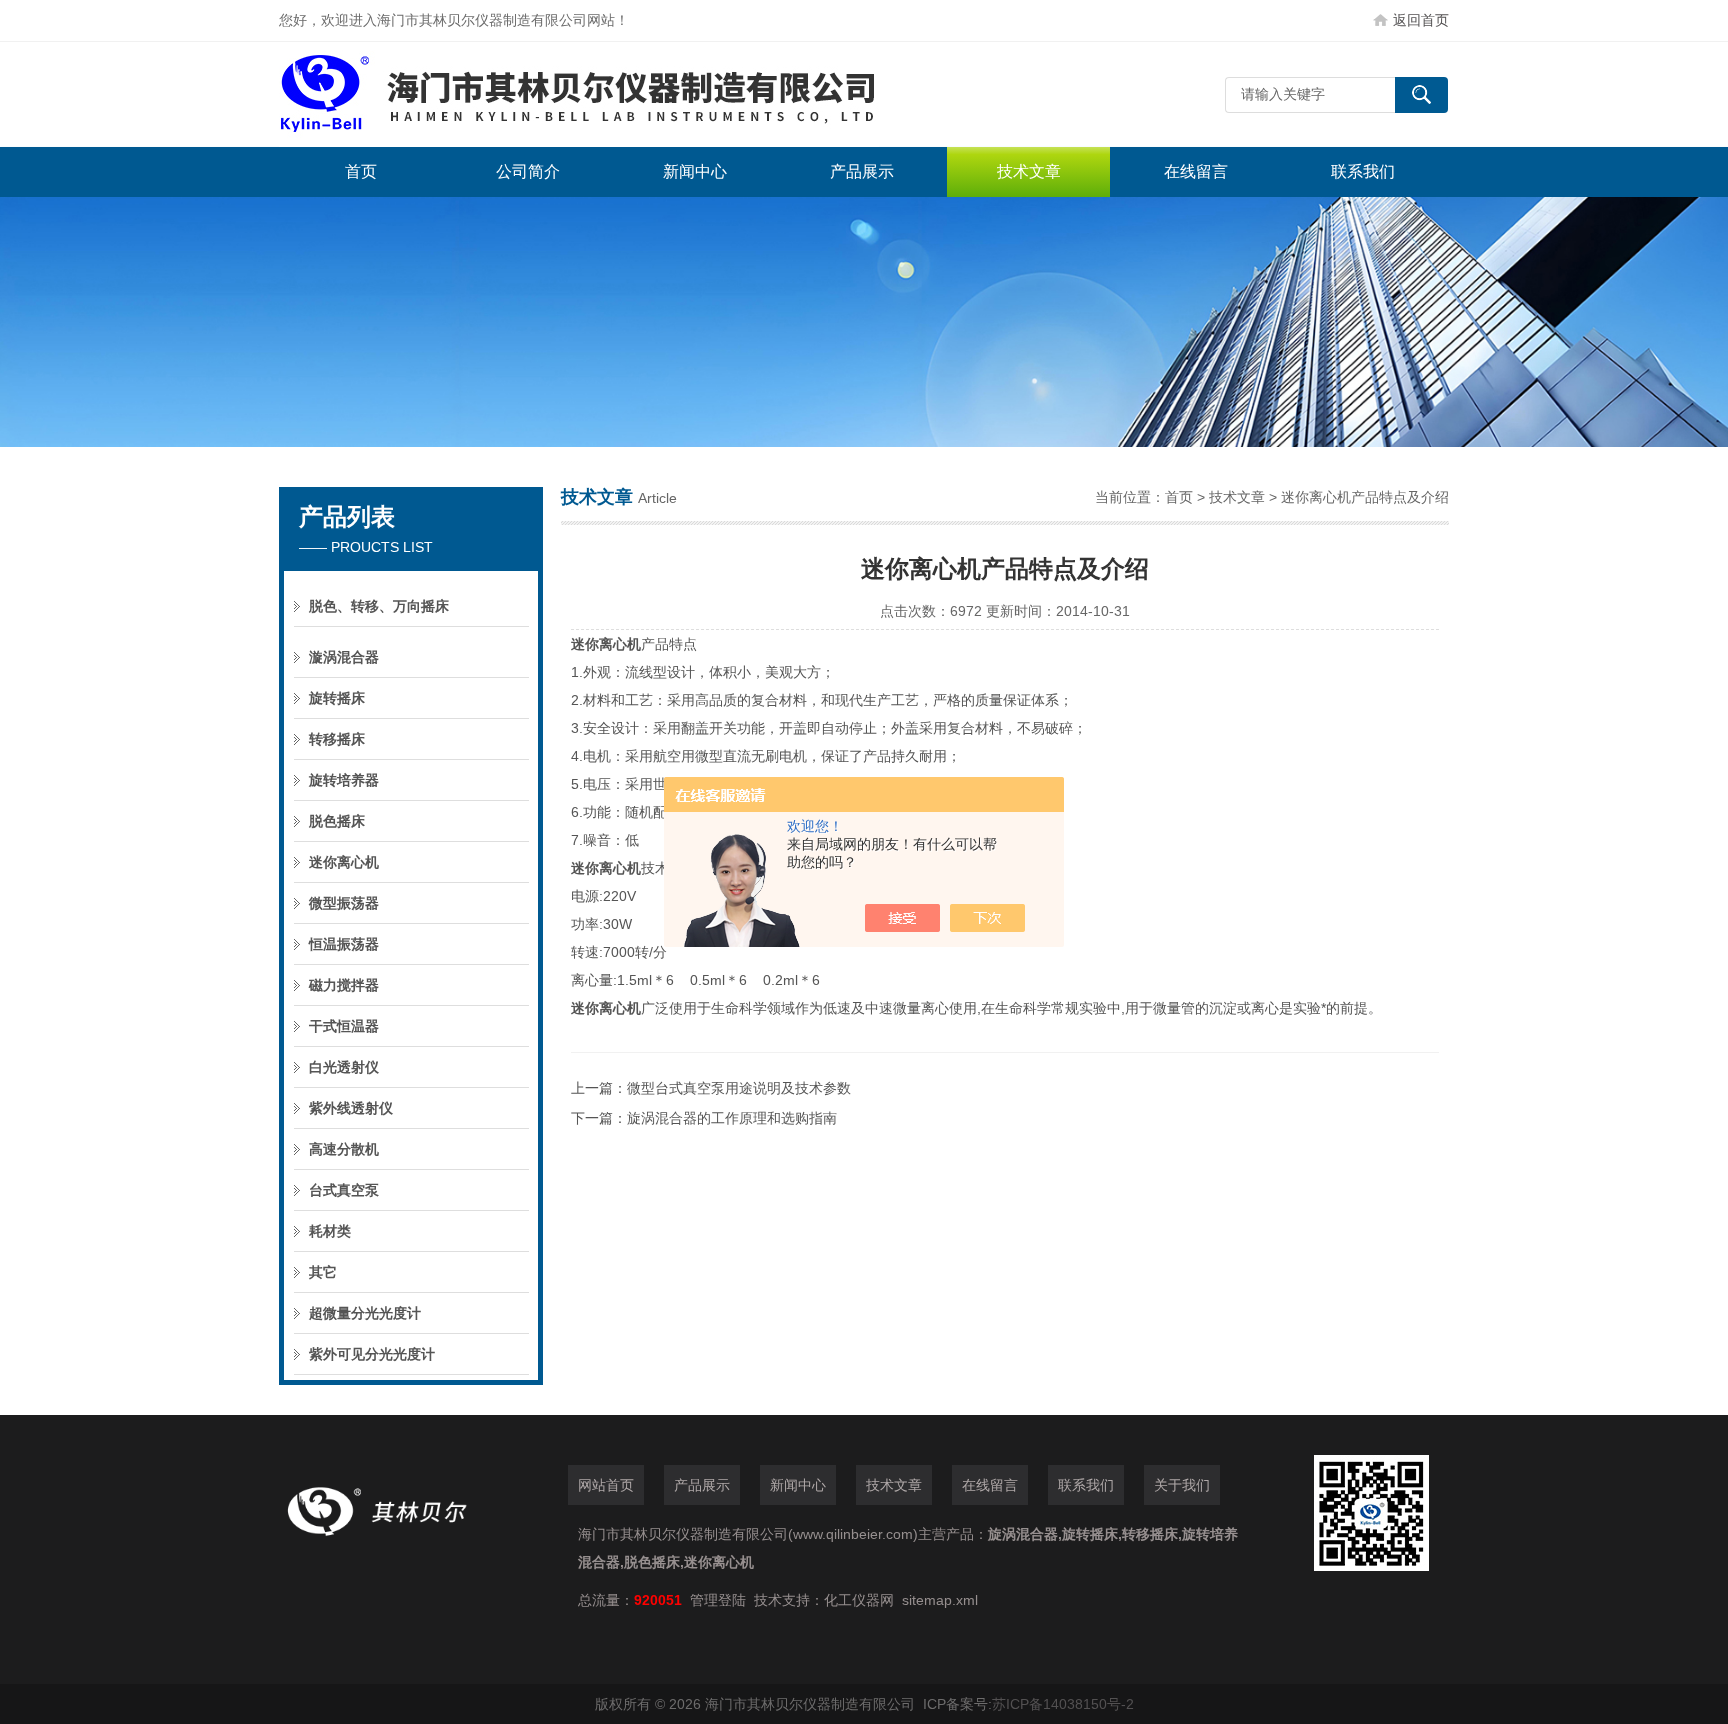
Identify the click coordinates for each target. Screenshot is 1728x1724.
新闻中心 (695, 171)
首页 (361, 171)
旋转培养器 (344, 780)
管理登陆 (718, 1600)
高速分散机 (344, 1149)
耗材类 (330, 1231)
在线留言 (1196, 171)
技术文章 (1029, 171)
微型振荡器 (344, 903)
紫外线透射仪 (351, 1108)
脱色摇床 (337, 821)
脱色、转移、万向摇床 (379, 606)
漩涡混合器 (344, 657)
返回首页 (1421, 20)
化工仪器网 (859, 1600)
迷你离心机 (344, 862)
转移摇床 (337, 739)
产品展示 (862, 171)
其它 (323, 1272)
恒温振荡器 (344, 944)
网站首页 (606, 1485)
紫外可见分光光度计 (372, 1354)
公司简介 (528, 171)
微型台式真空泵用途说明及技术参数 (739, 1088)
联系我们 (1363, 171)
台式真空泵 (344, 1190)
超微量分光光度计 (365, 1313)
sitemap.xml (940, 1600)
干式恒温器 (344, 1026)
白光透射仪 (344, 1067)
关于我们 (1182, 1485)
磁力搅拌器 (344, 985)
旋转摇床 (337, 698)
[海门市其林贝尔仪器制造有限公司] (579, 94)
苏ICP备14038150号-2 (1063, 1704)
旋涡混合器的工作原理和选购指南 (732, 1118)
